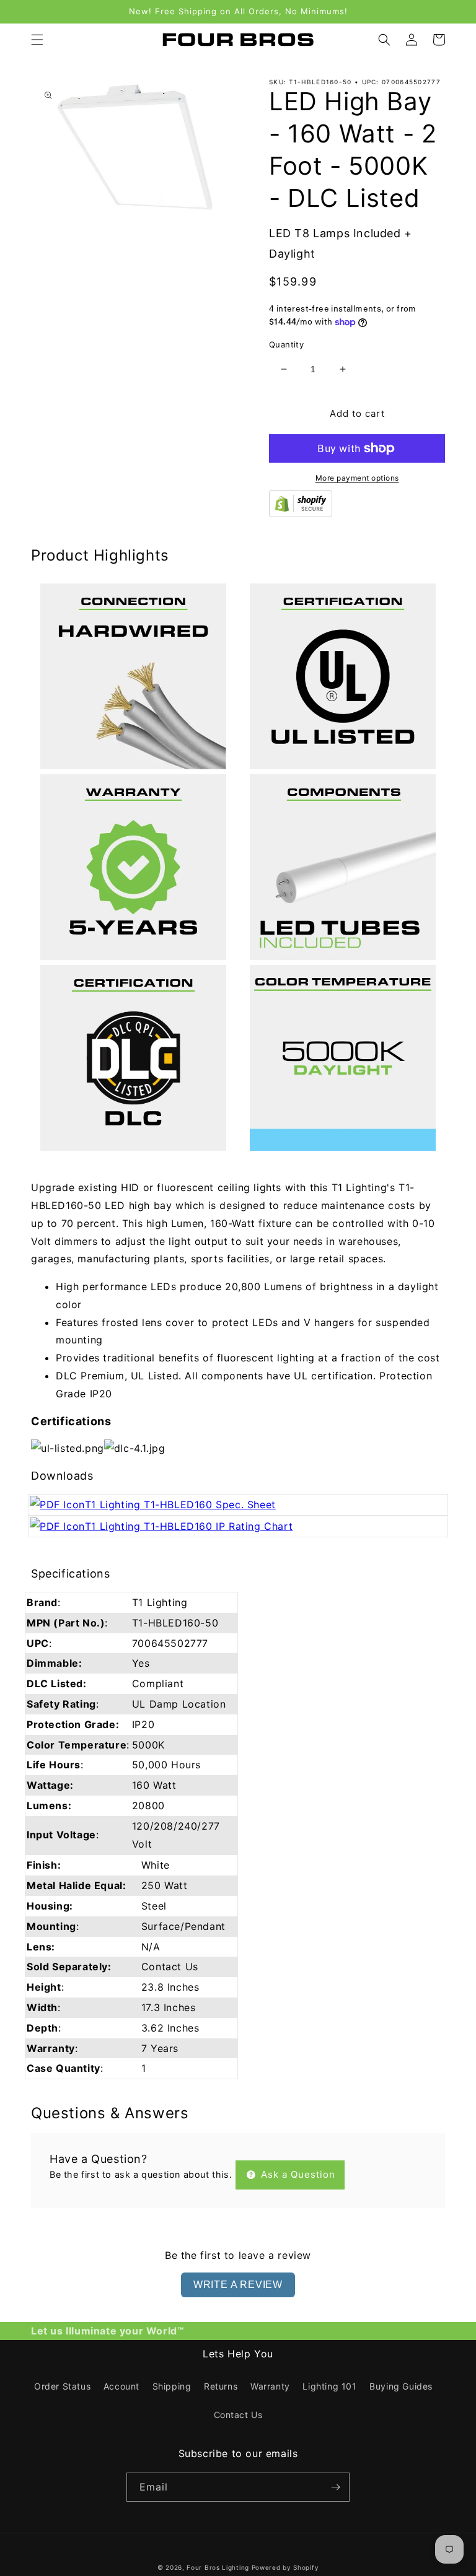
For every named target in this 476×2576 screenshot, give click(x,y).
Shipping (172, 2386)
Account (121, 2386)
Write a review (238, 2285)
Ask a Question (297, 2174)
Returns (221, 2386)
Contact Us (238, 2415)
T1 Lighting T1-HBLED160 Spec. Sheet (180, 1504)
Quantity (286, 344)
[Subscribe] (335, 2487)
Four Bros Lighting (218, 2567)
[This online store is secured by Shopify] (301, 513)
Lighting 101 (329, 2386)
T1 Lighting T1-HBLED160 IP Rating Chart (189, 1526)
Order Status (62, 2386)
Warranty (270, 2386)
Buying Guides (401, 2386)
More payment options (357, 478)
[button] (37, 40)
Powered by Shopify (285, 2567)
